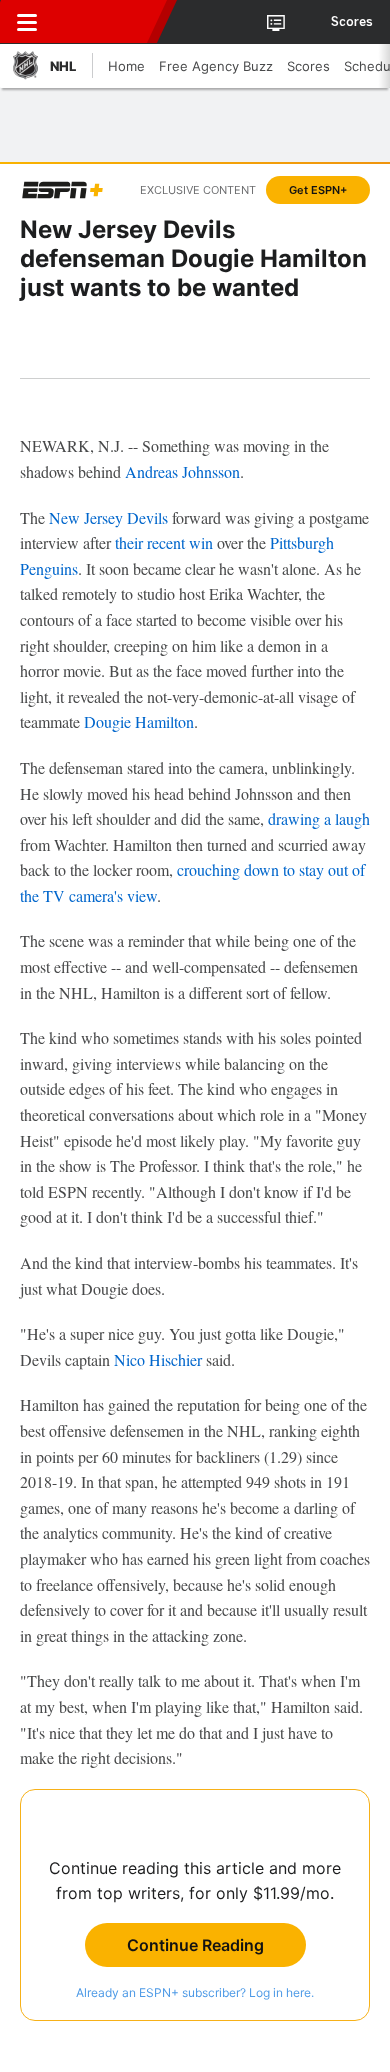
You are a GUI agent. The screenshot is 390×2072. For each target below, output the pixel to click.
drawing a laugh (319, 818)
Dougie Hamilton (139, 721)
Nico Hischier (158, 1359)
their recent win (164, 542)
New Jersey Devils (108, 517)
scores (352, 22)
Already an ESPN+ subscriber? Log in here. (195, 1992)
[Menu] (27, 22)
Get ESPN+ (318, 190)
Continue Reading (195, 1945)
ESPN (107, 22)
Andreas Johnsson (182, 471)
